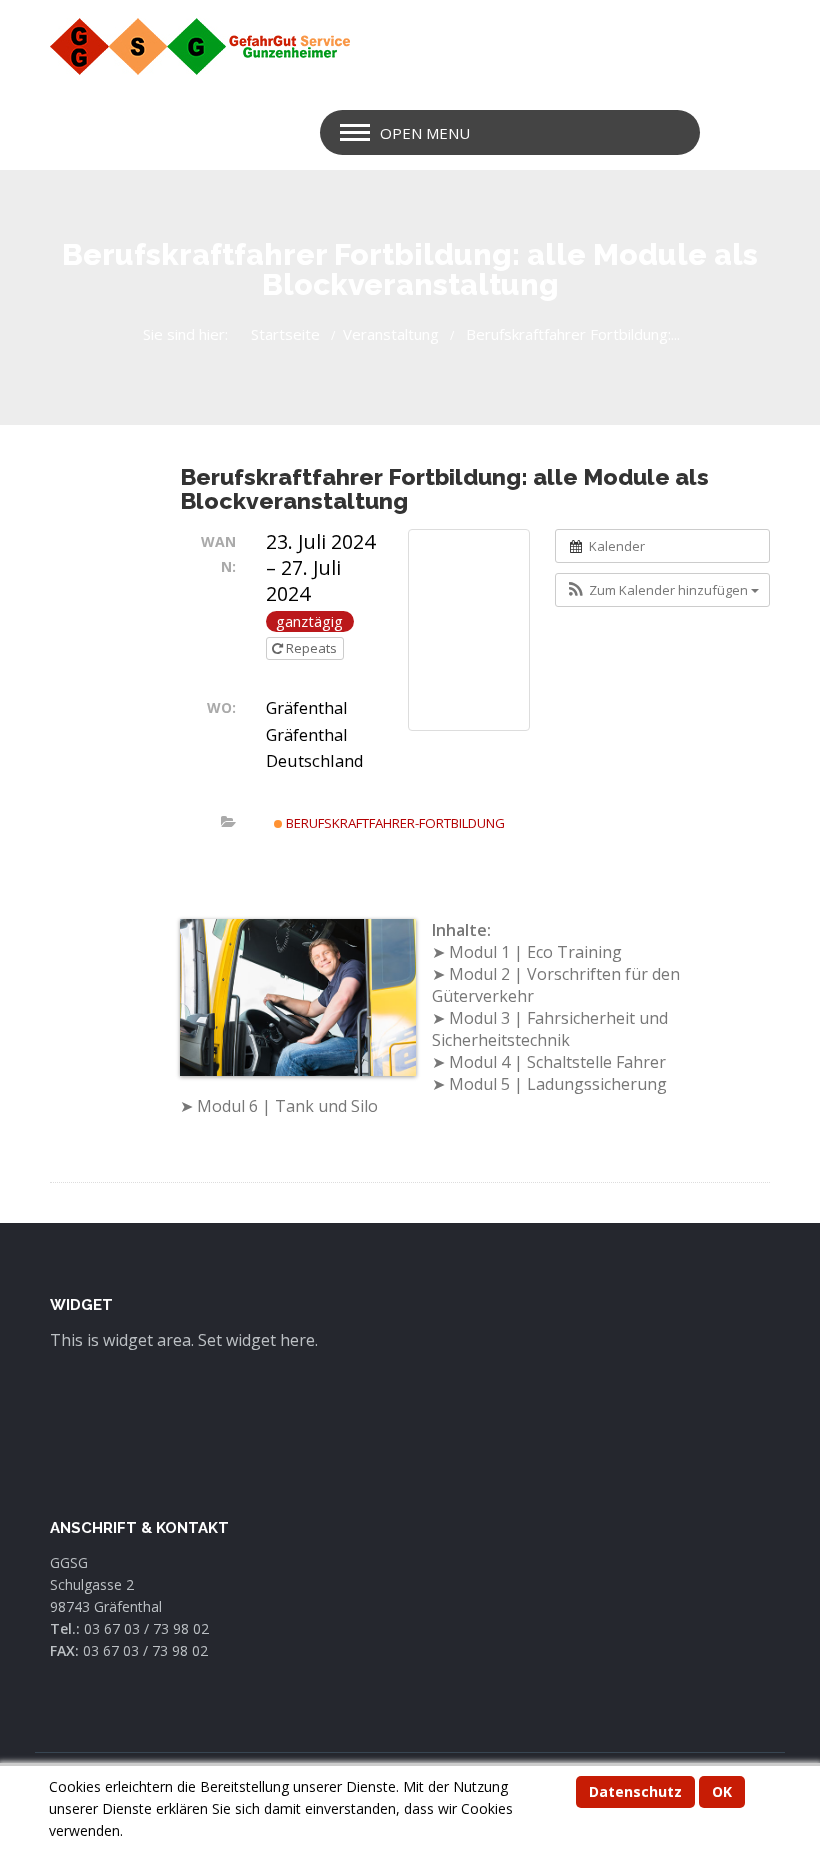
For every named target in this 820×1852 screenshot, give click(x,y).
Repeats (311, 648)
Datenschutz (635, 1791)
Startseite (285, 334)
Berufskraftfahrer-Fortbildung (394, 823)
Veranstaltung (391, 334)
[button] (662, 590)
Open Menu (425, 133)
